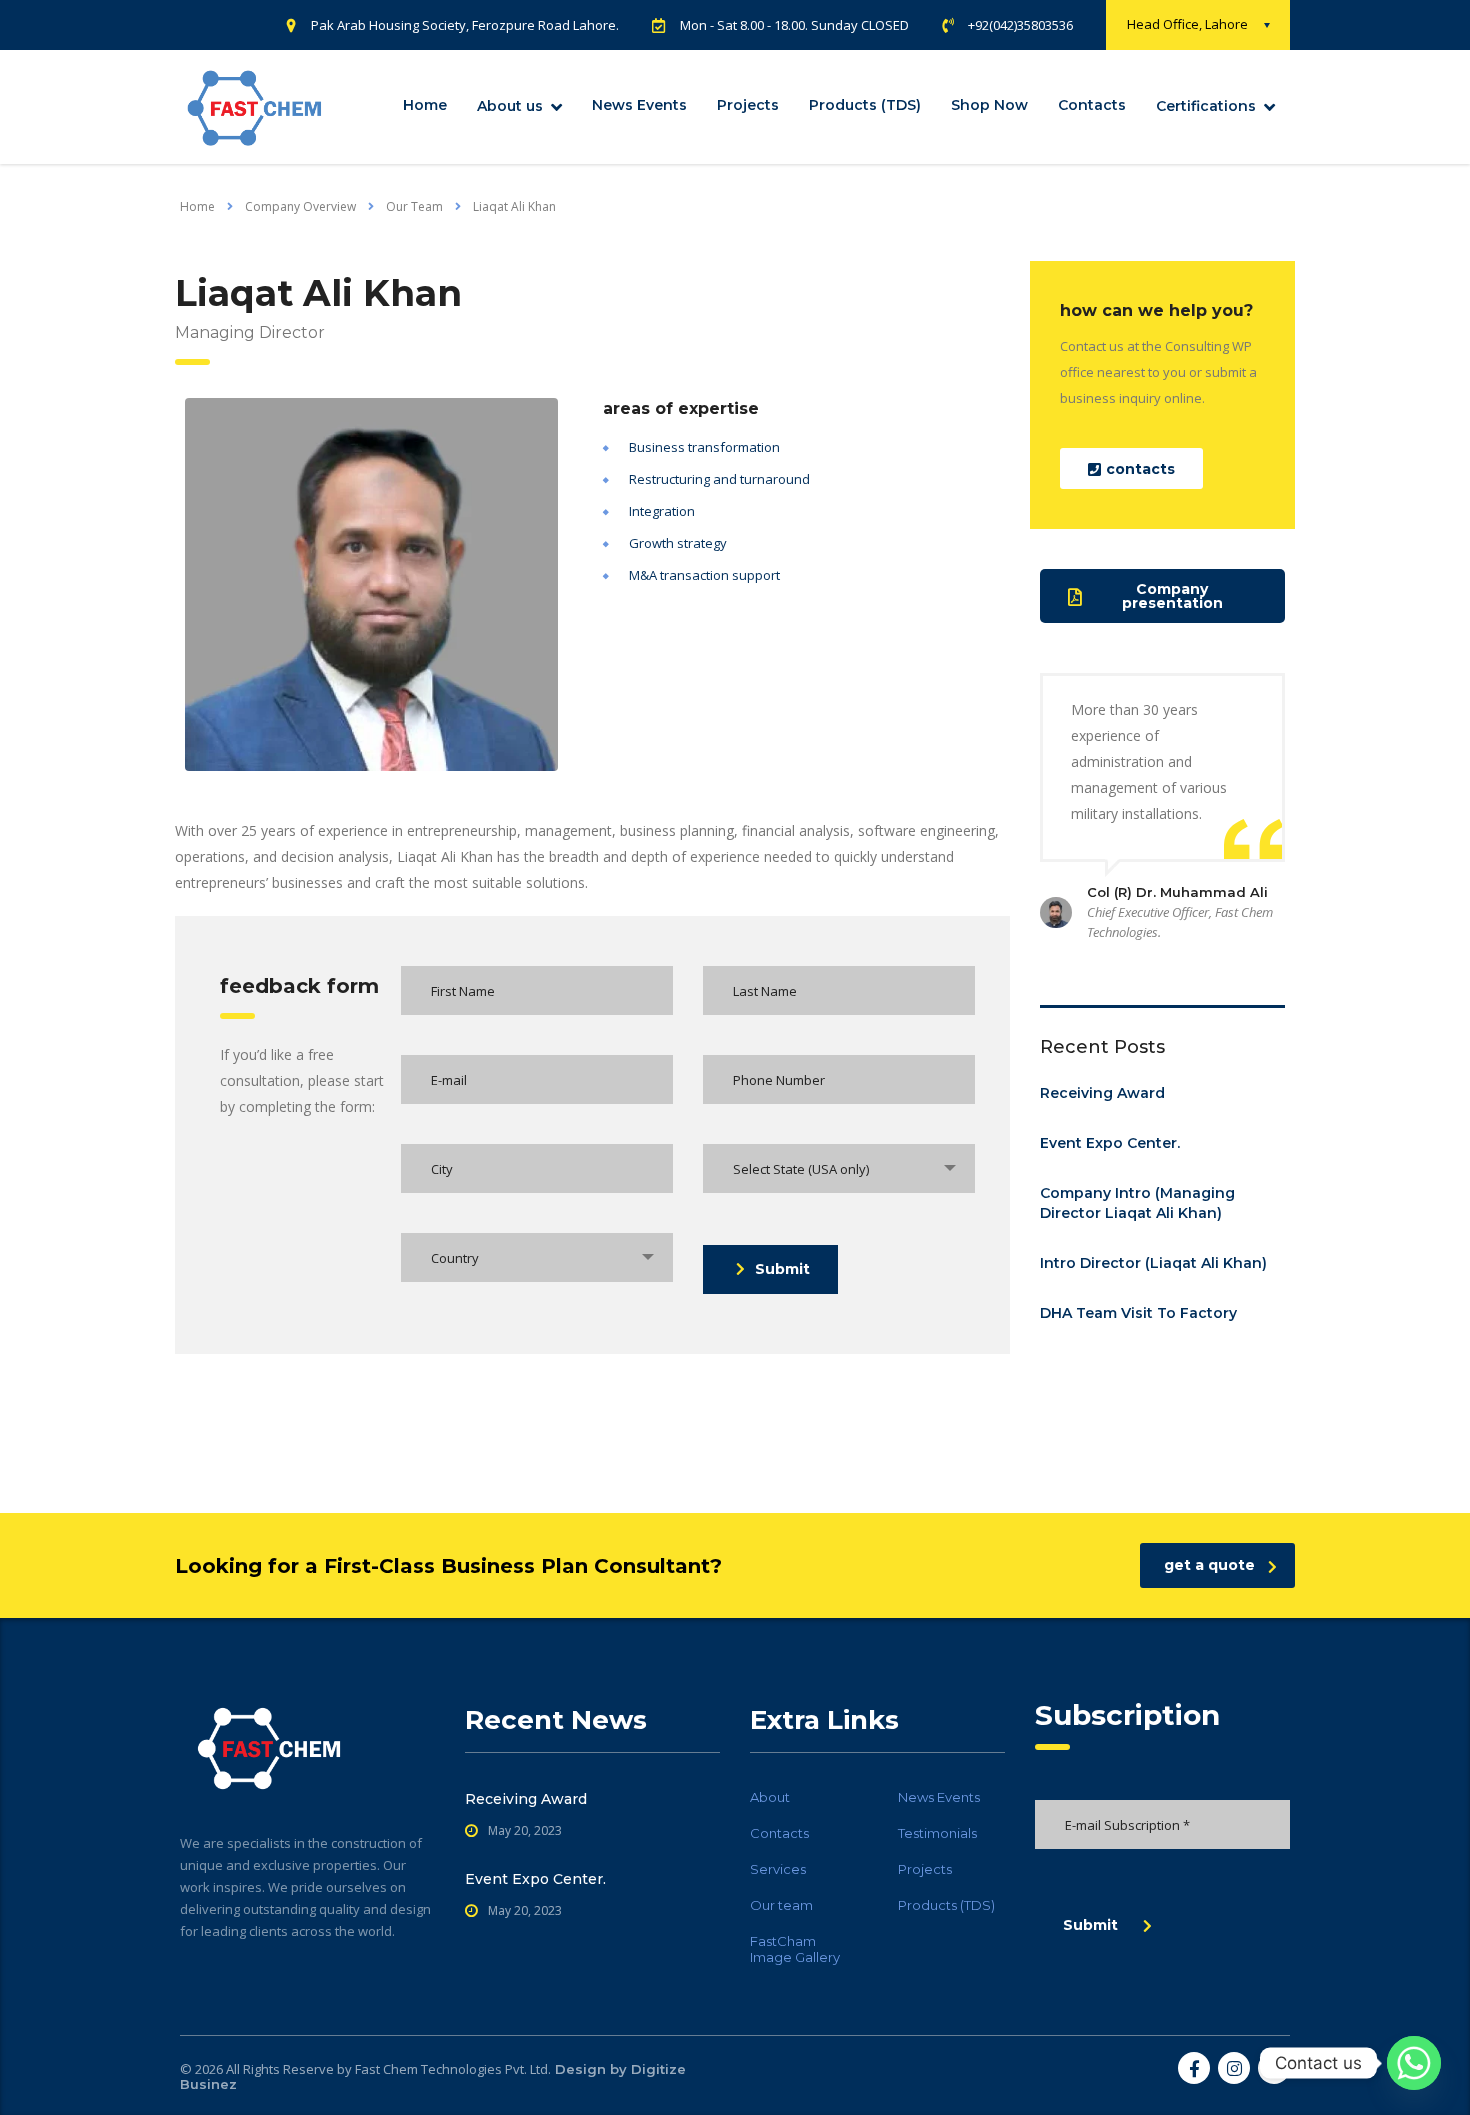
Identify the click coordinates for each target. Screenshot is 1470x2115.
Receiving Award (1102, 1093)
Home (425, 105)
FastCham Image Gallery (795, 1949)
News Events (639, 105)
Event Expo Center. (1110, 1143)
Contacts (1092, 105)
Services (778, 1869)
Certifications (1206, 106)
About (770, 1797)
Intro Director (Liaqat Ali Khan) (1153, 1263)
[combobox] (839, 1168)
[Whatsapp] (1414, 2063)
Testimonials (937, 1833)
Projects (748, 105)
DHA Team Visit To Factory (1138, 1313)
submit (782, 1269)
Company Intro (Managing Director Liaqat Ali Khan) (1137, 1203)
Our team (781, 1905)
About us (510, 106)
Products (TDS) (865, 105)
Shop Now (989, 105)
